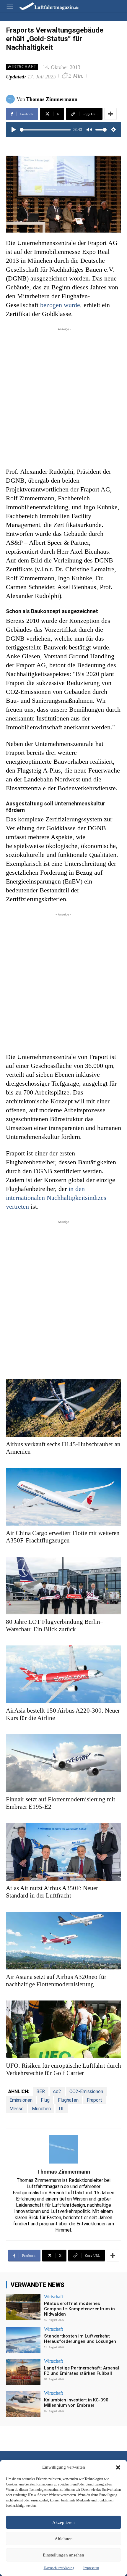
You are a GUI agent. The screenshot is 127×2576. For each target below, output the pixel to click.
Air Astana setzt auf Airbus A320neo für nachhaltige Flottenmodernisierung (56, 1981)
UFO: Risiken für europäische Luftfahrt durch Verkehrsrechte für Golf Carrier (63, 2069)
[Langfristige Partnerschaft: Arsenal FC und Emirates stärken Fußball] (23, 2372)
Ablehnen (64, 2539)
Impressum (91, 2568)
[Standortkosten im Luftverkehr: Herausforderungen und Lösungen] (23, 2340)
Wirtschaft (22, 67)
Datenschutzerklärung (59, 2568)
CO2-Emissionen (86, 2091)
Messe (17, 2109)
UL (62, 2109)
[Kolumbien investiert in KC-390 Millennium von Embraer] (23, 2404)
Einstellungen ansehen (63, 2555)
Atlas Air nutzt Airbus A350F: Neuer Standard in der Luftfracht (52, 1892)
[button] (118, 2467)
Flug (45, 2100)
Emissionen (21, 2100)
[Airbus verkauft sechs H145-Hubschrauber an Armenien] (63, 1408)
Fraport (95, 2100)
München (41, 2109)
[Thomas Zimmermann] (11, 99)
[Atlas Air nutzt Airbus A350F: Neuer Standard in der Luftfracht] (63, 1852)
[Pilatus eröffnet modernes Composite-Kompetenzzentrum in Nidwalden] (23, 2307)
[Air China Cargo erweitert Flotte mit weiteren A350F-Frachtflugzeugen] (63, 1497)
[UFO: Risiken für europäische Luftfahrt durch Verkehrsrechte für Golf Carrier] (63, 2029)
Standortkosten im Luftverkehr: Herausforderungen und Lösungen (80, 2339)
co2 (57, 2091)
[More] (110, 114)
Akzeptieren (63, 2522)
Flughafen (68, 2100)
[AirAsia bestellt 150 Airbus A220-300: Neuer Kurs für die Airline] (63, 1674)
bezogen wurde (60, 305)
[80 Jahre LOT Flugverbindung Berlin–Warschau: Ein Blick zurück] (63, 1586)
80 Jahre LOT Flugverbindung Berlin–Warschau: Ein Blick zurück (55, 1625)
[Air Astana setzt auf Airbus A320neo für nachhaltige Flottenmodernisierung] (63, 1941)
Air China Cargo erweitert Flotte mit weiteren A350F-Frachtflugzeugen (63, 1537)
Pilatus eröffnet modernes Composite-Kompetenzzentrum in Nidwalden (79, 2309)
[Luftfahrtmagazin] (45, 6)
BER (41, 2091)
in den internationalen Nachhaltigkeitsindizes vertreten (56, 1198)
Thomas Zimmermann (52, 99)
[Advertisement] (63, 396)
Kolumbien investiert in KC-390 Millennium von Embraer (76, 2403)
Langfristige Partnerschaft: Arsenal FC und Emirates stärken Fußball (82, 2371)
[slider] (45, 130)
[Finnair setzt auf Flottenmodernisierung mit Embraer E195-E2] (63, 1763)
